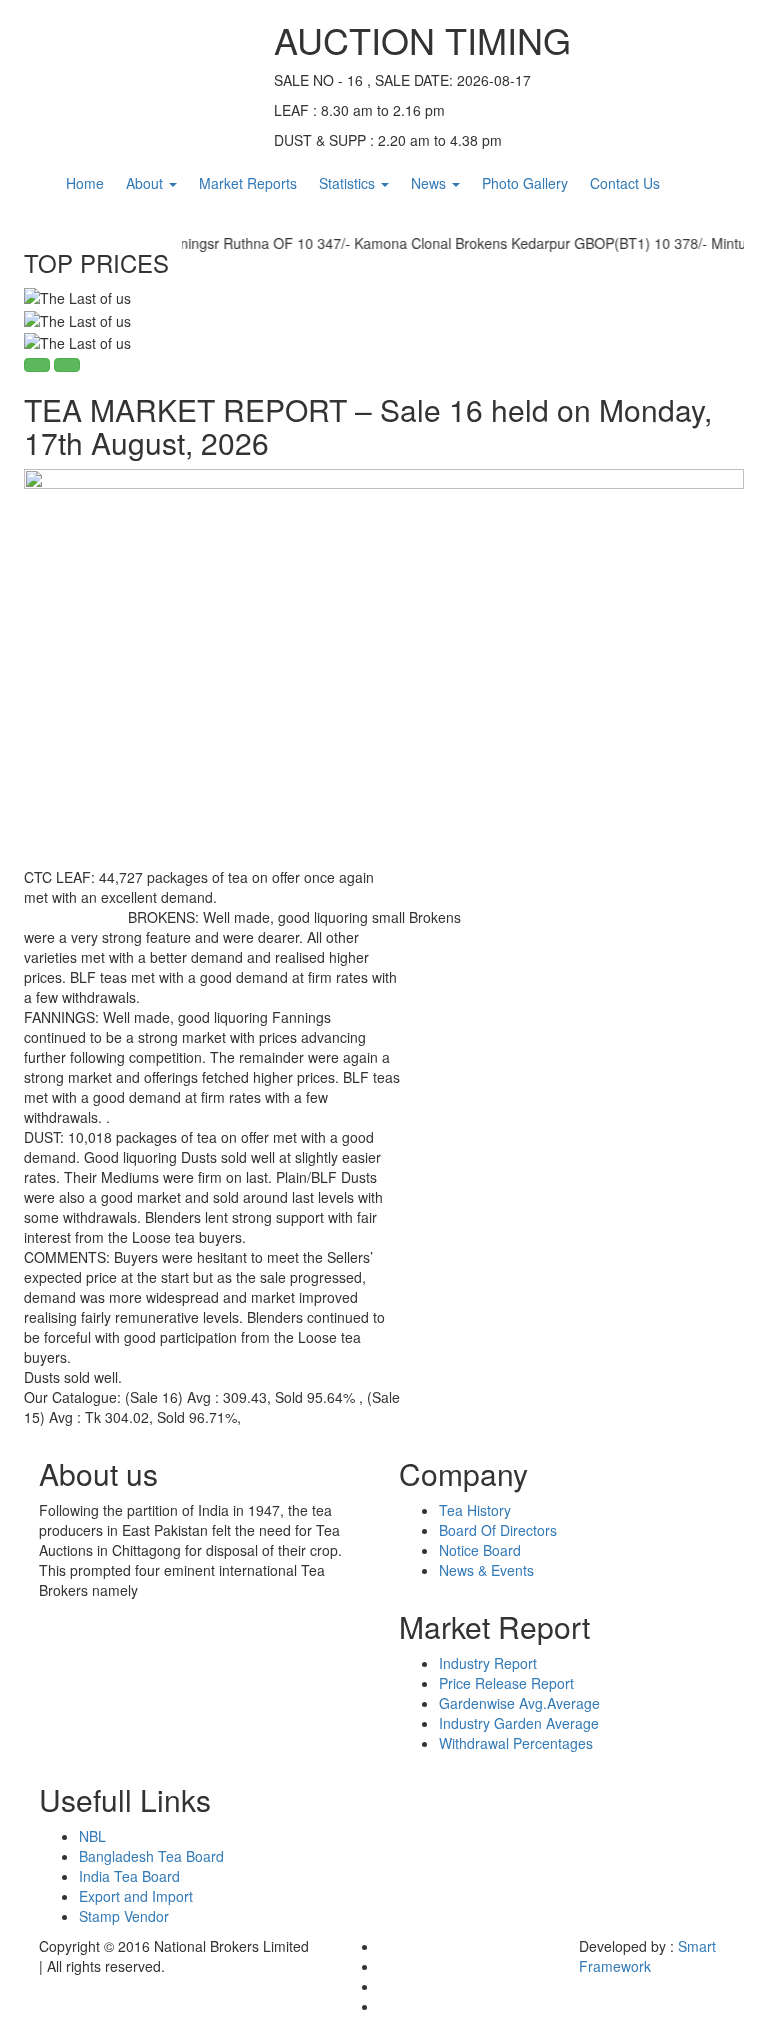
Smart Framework (647, 1956)
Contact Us (625, 183)
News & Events (486, 1570)
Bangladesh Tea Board (151, 1856)
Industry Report (488, 1663)
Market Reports (248, 183)
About (146, 183)
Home (85, 183)
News (430, 183)
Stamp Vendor (124, 1916)
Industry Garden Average (519, 1723)
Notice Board (480, 1550)
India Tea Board (129, 1876)
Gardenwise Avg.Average (519, 1703)
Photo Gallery (525, 183)
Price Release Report (506, 1683)
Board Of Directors (498, 1530)
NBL (92, 1836)
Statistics (349, 183)
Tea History (475, 1510)
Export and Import (136, 1896)
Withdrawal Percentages (516, 1743)
